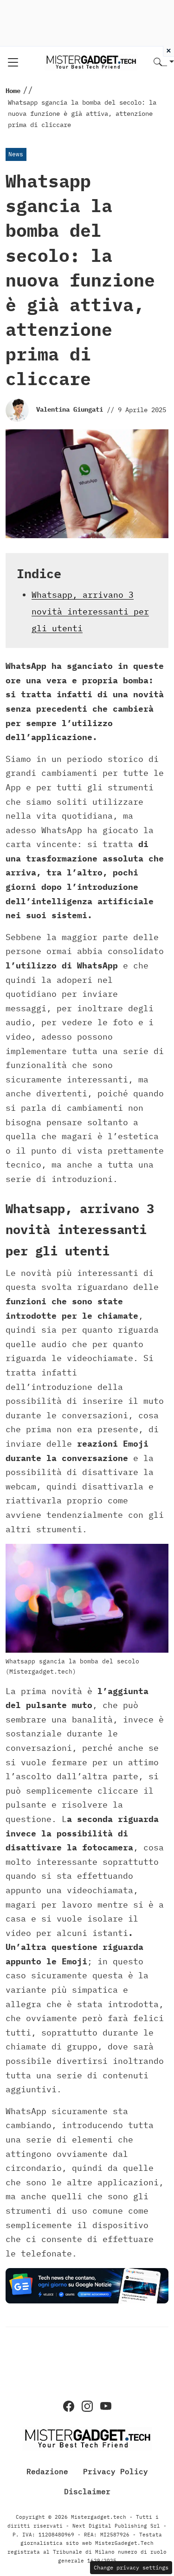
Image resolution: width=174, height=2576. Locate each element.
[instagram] (87, 2406)
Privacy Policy (116, 2471)
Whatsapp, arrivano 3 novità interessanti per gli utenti (90, 611)
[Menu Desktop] (13, 62)
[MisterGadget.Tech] (91, 62)
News (16, 154)
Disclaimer (87, 2491)
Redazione (47, 2471)
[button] (164, 63)
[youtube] (106, 2406)
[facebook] (69, 2406)
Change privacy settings (131, 2567)
